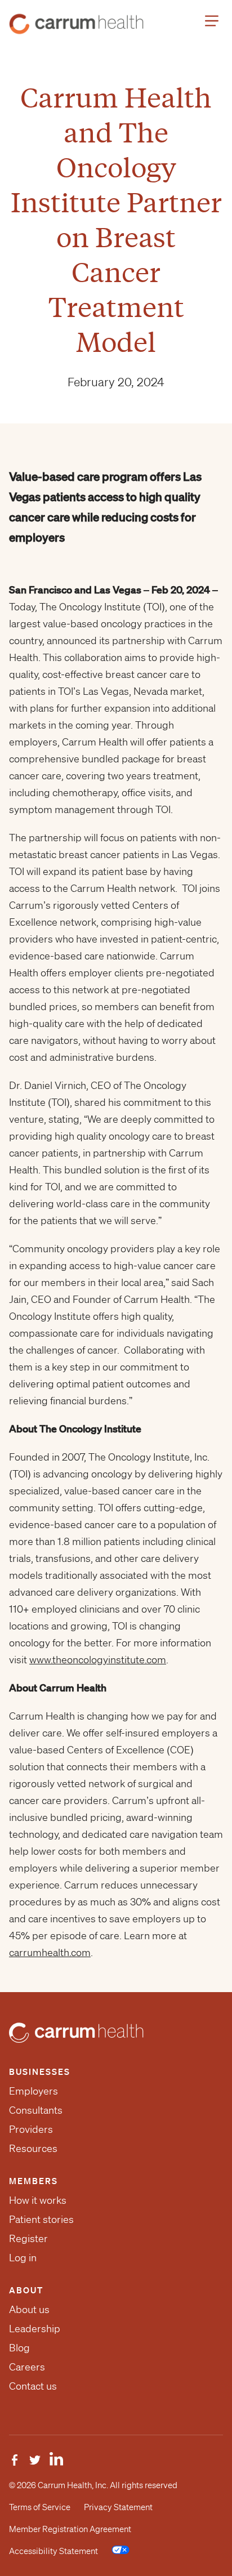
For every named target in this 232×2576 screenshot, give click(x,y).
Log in (23, 2257)
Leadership (35, 2328)
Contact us (33, 2386)
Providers (31, 2129)
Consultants (36, 2110)
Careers (27, 2367)
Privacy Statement (118, 2507)
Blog (19, 2347)
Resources (33, 2148)
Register (28, 2238)
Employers (34, 2091)
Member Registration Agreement (70, 2529)
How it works (38, 2200)
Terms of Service (40, 2507)
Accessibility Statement (53, 2551)
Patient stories (41, 2219)
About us (29, 2309)
